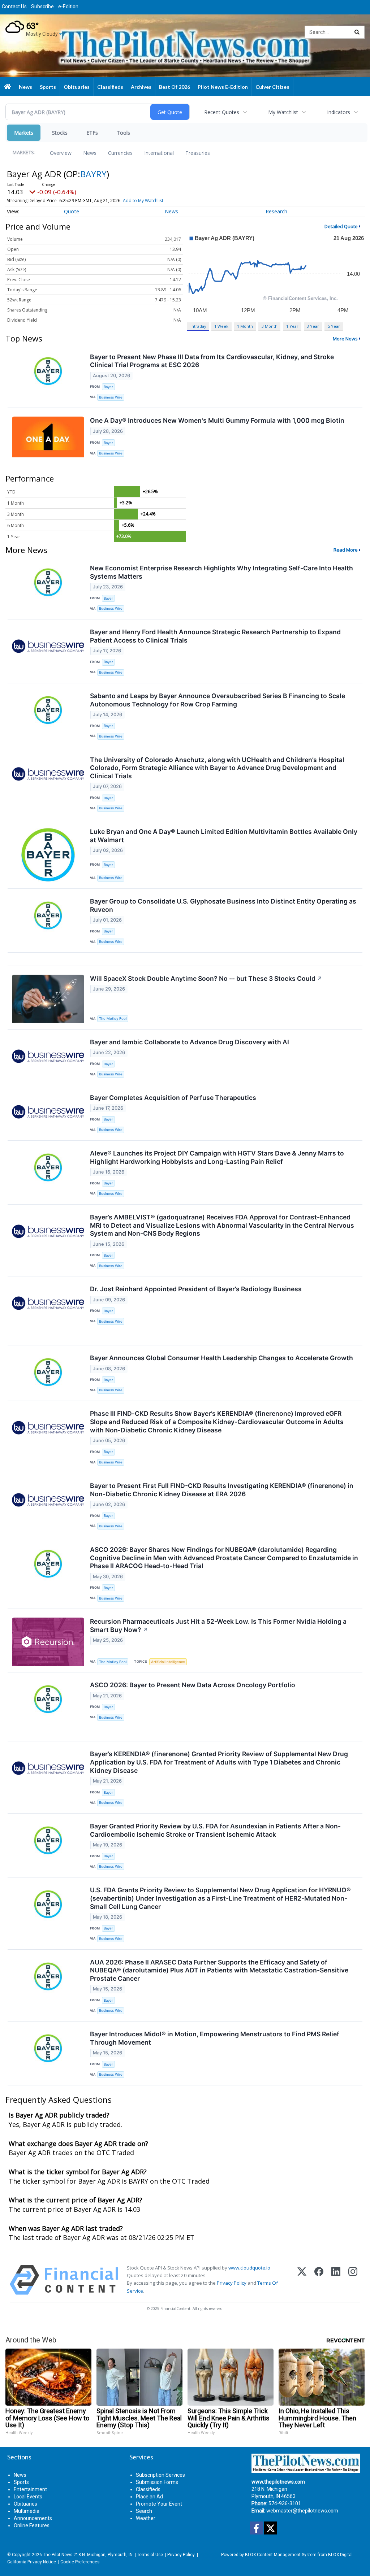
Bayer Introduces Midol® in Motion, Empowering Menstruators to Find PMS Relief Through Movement (215, 2038)
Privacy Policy (232, 2283)
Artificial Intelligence (168, 1662)
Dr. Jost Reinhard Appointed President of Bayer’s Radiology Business (196, 1289)
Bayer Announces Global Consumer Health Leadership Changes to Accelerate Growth (221, 1358)
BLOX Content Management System (281, 2555)
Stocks (60, 133)
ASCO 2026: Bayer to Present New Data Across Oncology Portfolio (193, 1685)
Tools (123, 133)
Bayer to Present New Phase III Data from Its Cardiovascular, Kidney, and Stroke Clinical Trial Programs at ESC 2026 (212, 361)
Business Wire (111, 397)
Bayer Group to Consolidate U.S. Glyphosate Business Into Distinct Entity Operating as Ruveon (223, 905)
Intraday (198, 326)
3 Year (313, 326)
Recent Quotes (222, 112)
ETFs (92, 133)
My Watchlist (283, 112)
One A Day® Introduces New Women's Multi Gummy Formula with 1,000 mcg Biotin (217, 420)
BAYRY (93, 174)
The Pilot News (58, 2555)
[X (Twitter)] (302, 2280)
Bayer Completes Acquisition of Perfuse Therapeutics (173, 1098)
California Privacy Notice (32, 2562)
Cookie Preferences (80, 2562)
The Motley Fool (113, 1019)
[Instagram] (353, 2280)
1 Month (245, 326)
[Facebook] (319, 2280)
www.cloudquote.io (249, 2268)
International (159, 153)
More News (345, 339)
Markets (24, 133)
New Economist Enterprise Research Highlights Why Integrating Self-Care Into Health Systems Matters (221, 572)
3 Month (270, 326)
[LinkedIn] (336, 2280)
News (90, 153)
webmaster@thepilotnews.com (302, 2511)
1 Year (292, 326)
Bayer (108, 387)
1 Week (221, 326)
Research (276, 211)
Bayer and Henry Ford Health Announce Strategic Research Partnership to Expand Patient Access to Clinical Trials (215, 636)
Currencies (120, 153)
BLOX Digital (340, 2555)
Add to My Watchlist (143, 201)
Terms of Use (150, 2555)
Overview (61, 153)
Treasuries (198, 153)
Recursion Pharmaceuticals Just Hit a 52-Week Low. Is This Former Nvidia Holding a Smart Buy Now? (218, 1626)
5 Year (334, 326)
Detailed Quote (341, 226)
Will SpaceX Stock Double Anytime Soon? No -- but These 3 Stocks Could (206, 978)
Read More (346, 550)
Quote (72, 211)
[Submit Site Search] (357, 32)
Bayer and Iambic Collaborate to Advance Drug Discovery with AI (190, 1042)
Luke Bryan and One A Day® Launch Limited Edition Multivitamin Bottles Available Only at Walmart (224, 836)
